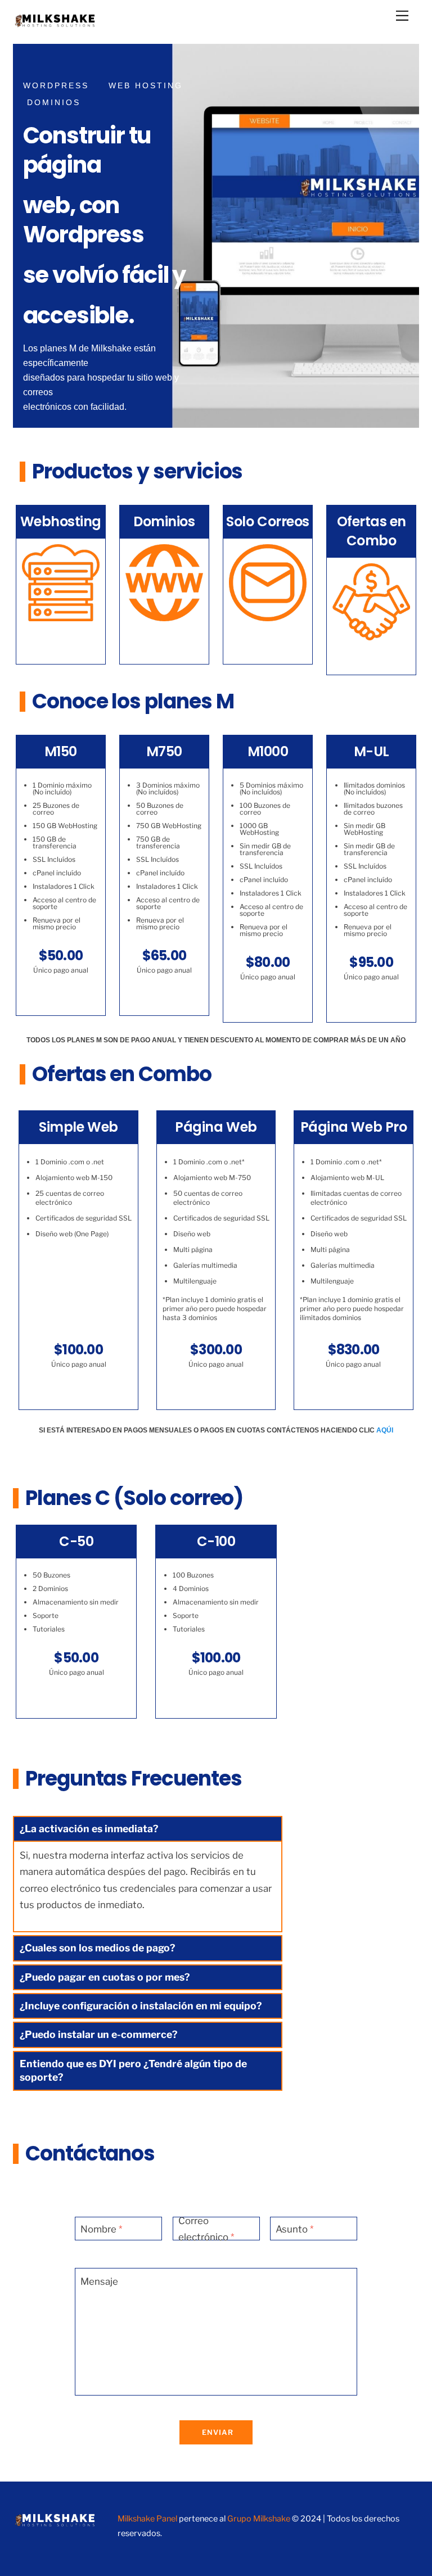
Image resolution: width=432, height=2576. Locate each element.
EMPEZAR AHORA (72, 448)
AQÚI (385, 1430)
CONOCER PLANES (61, 642)
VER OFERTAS (371, 657)
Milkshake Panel (147, 2519)
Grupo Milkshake (259, 2519)
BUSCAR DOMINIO (164, 642)
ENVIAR (218, 2432)
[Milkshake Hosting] (55, 24)
